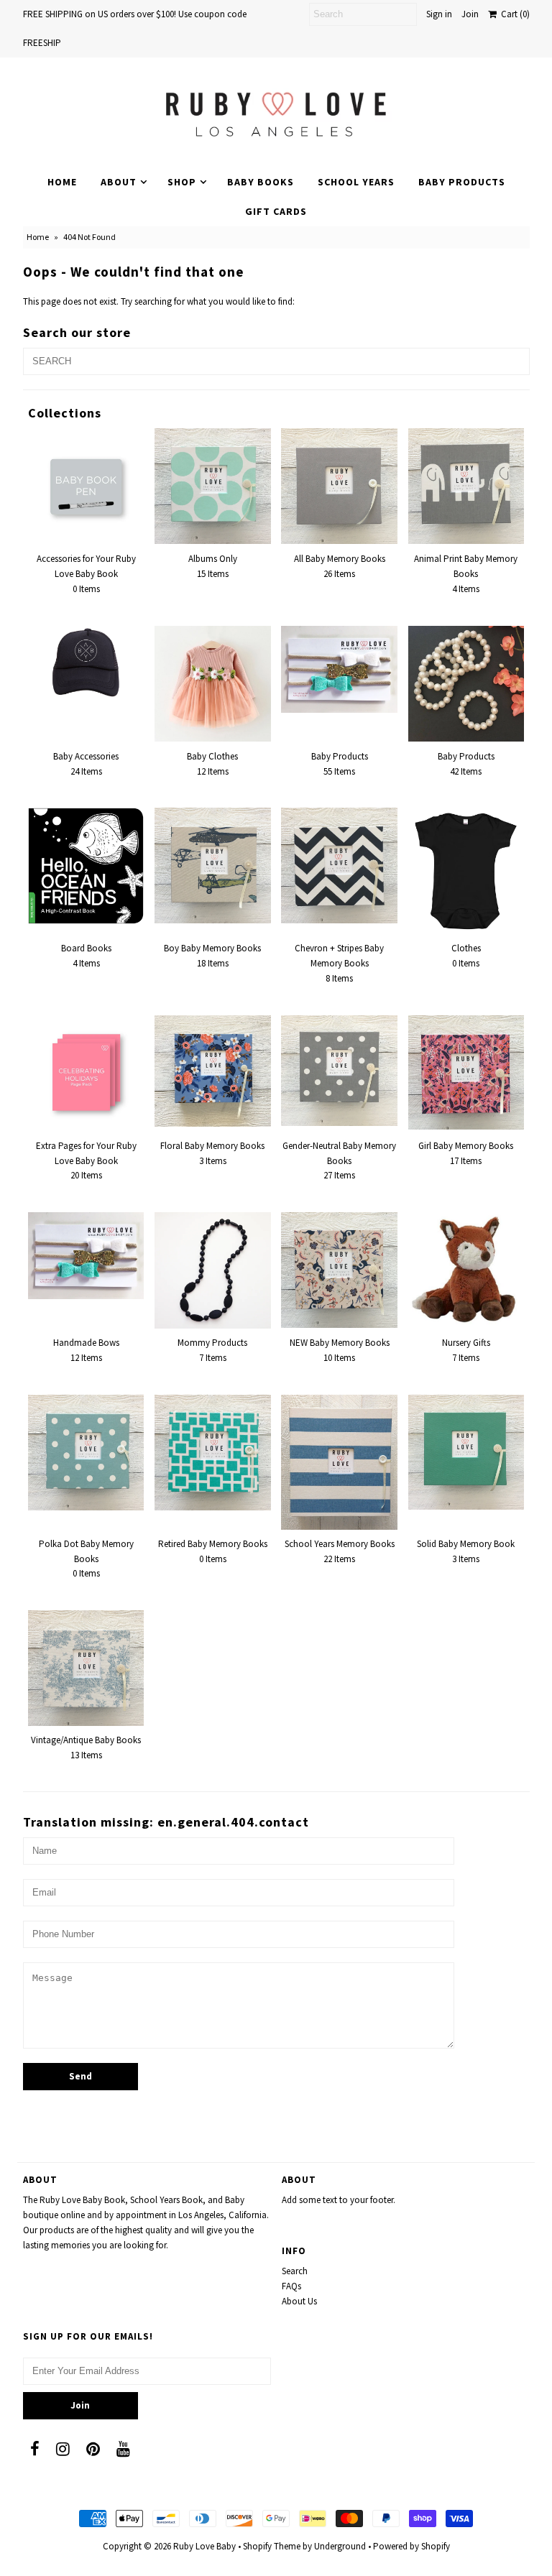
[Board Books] (86, 866)
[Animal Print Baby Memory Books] (466, 486)
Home (62, 182)
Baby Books (261, 182)
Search (295, 2271)
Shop (182, 182)
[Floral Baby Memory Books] (213, 1071)
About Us (299, 2301)
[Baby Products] (339, 669)
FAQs (291, 2286)
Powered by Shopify (411, 2546)
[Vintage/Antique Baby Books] (86, 1668)
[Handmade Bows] (86, 1256)
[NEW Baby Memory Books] (339, 1270)
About (119, 182)
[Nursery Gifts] (466, 1270)
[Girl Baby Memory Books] (466, 1072)
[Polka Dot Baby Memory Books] (86, 1453)
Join (470, 14)
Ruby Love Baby (204, 2546)
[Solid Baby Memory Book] (466, 1452)
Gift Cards (276, 211)
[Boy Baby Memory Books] (213, 865)
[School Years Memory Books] (339, 1462)
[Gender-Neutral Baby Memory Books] (339, 1071)
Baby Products (462, 182)
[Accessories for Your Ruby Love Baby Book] (86, 486)
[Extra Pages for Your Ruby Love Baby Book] (86, 1074)
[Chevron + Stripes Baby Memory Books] (339, 865)
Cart (513, 14)
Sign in (439, 14)
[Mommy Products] (213, 1270)
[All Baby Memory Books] (339, 486)
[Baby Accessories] (86, 664)
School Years (356, 182)
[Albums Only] (213, 486)
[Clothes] (466, 871)
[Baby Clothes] (213, 684)
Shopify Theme (272, 2546)
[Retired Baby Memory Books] (213, 1453)
